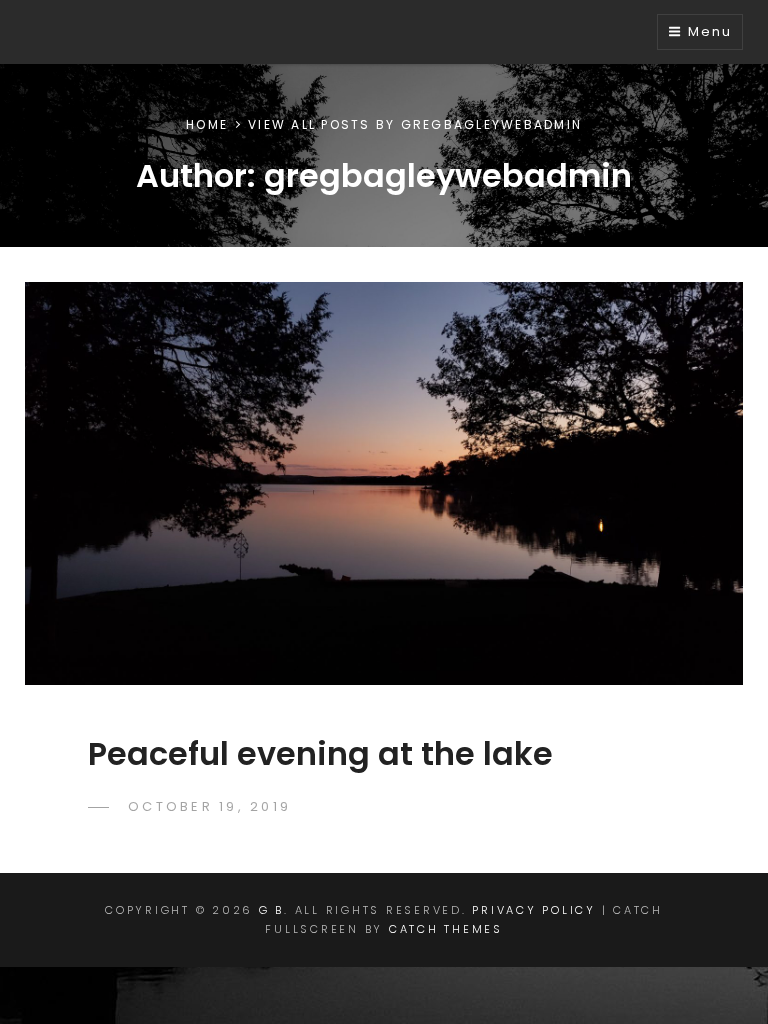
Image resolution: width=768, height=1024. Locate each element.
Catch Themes (446, 929)
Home (207, 124)
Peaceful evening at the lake (320, 753)
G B (271, 910)
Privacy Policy (534, 910)
